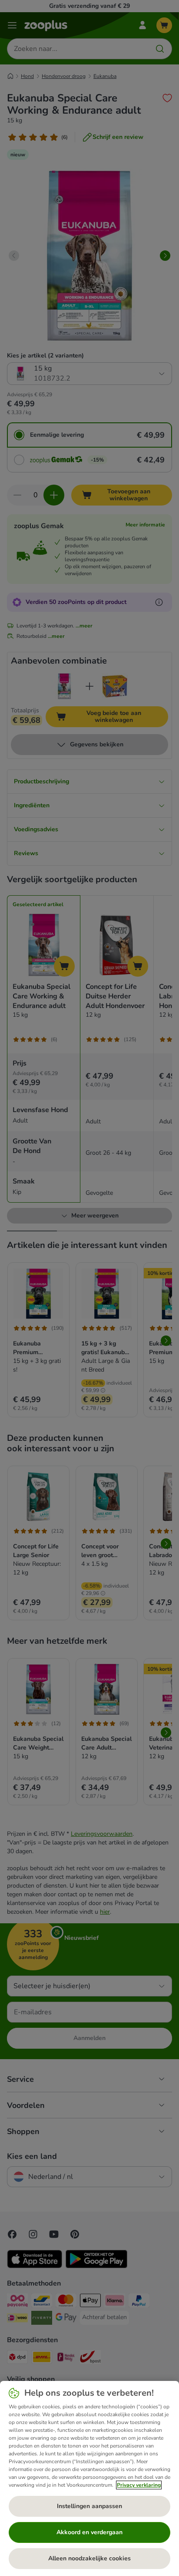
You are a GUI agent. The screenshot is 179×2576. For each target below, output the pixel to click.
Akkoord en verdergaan (89, 2532)
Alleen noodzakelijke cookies (89, 2558)
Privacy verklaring (139, 2485)
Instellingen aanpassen (89, 2506)
